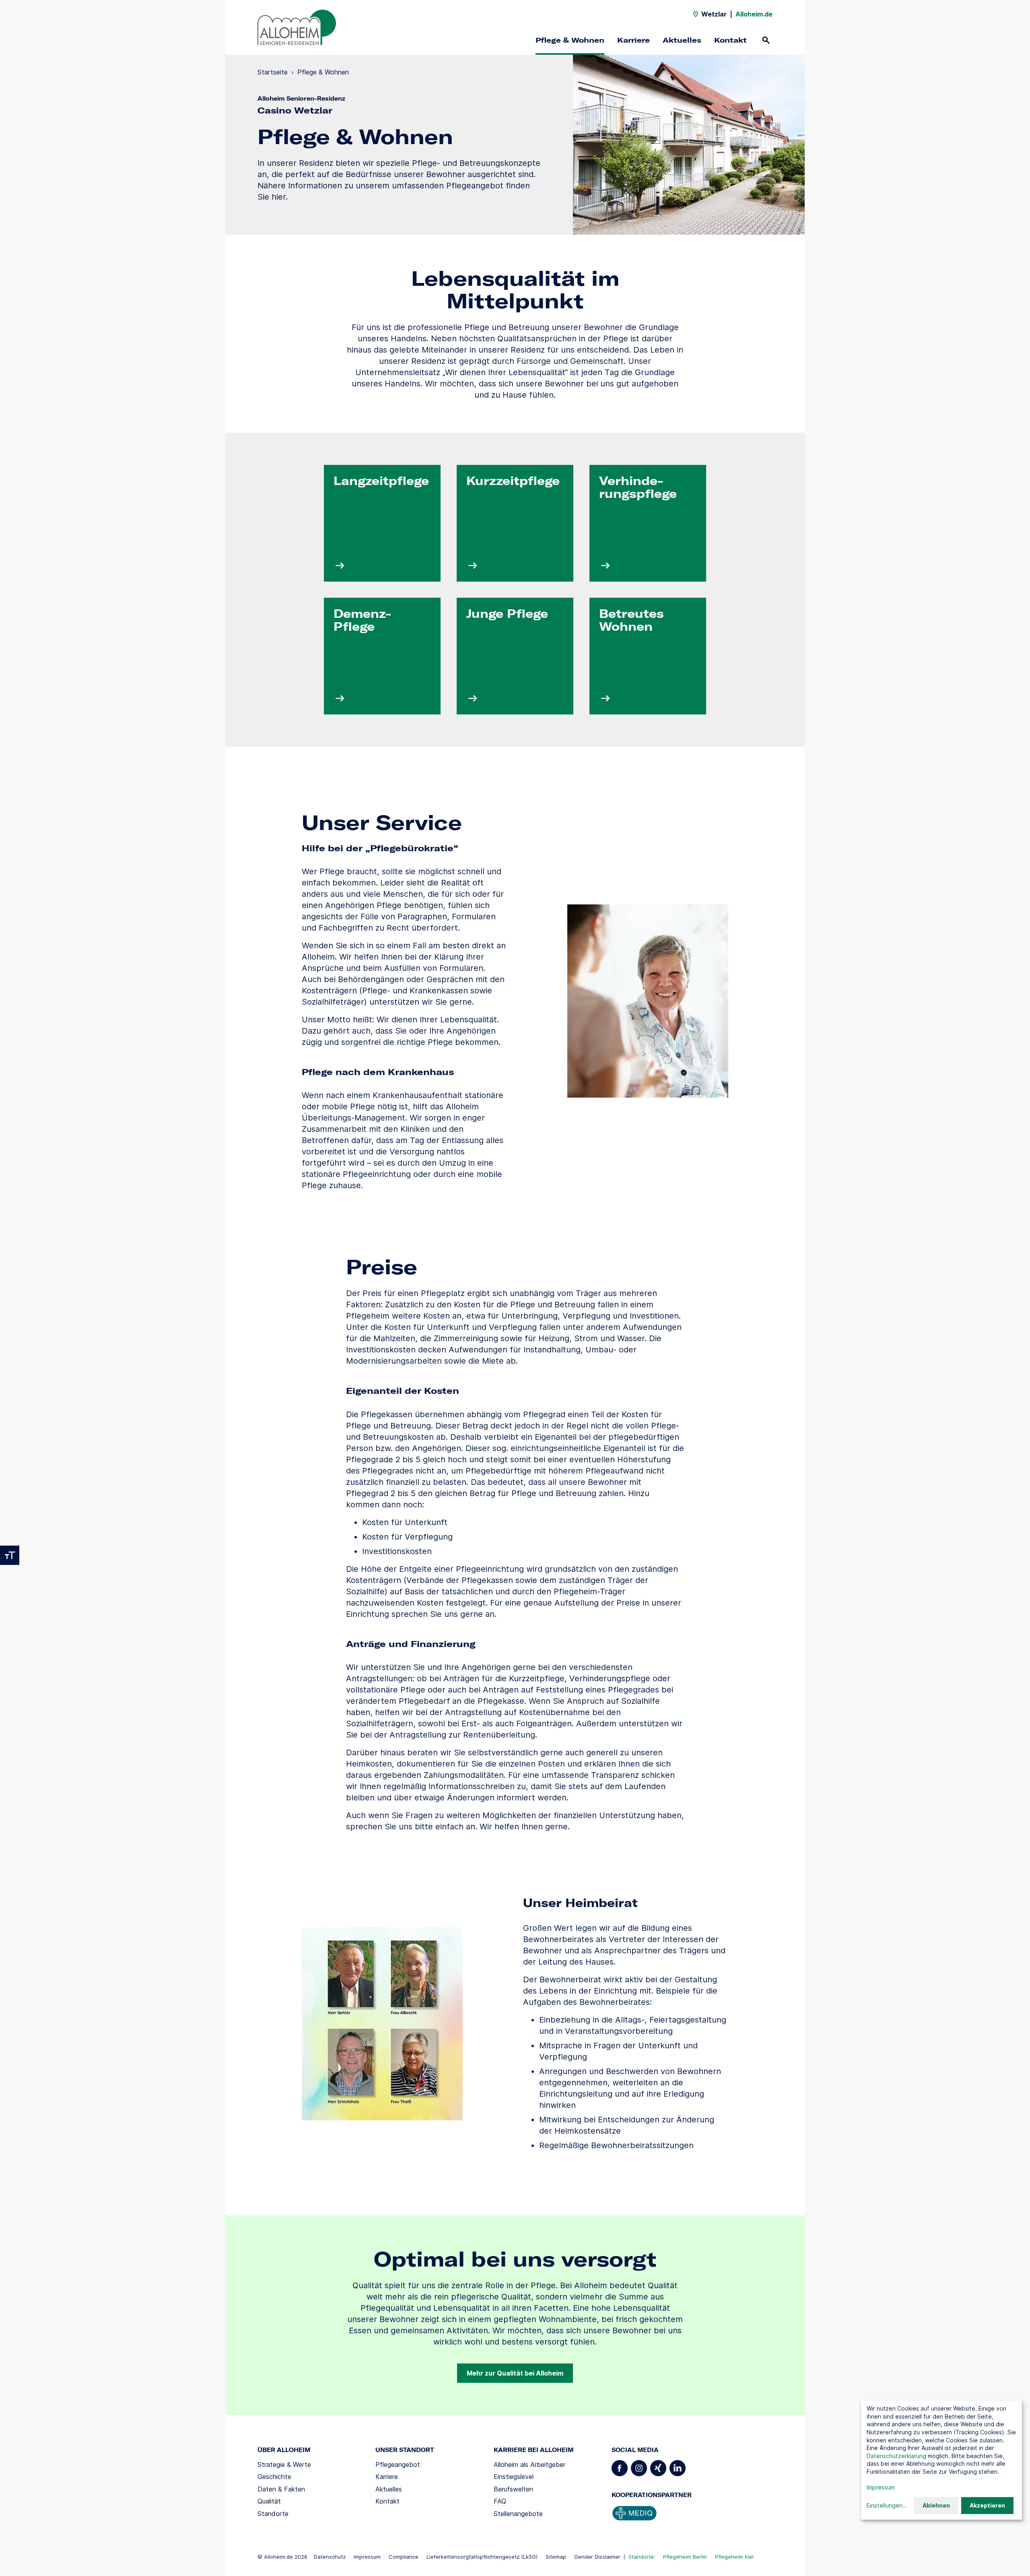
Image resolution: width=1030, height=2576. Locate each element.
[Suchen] (766, 40)
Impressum (367, 2557)
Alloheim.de (754, 14)
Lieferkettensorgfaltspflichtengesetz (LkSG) (482, 2557)
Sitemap (556, 2557)
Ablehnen (936, 2505)
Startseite (273, 72)
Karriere (633, 40)
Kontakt (730, 40)
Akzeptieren (987, 2505)
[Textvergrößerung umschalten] (10, 1555)
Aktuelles (682, 40)
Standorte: (642, 2557)
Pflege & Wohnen (570, 40)
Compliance (404, 2557)
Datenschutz (330, 2557)
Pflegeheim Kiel (734, 2557)
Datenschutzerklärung (896, 2456)
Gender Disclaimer (597, 2557)
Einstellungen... (887, 2505)
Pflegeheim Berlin (685, 2557)
